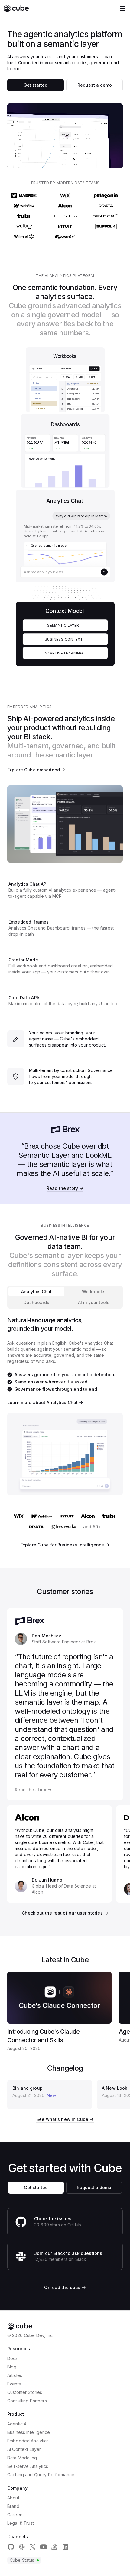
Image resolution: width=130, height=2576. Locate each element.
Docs (13, 2358)
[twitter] (33, 2547)
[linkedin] (65, 2547)
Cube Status (22, 2560)
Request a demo (95, 85)
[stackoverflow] (54, 2547)
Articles (15, 2375)
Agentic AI (17, 2424)
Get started (36, 85)
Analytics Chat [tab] (36, 1291)
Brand (13, 2506)
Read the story (62, 1188)
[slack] (22, 2547)
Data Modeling (22, 2458)
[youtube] (44, 2547)
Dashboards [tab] (36, 1302)
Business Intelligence (29, 2432)
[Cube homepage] (16, 8)
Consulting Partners (27, 2401)
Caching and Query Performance (41, 2475)
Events (14, 2384)
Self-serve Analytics (28, 2466)
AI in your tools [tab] (94, 1302)
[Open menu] (123, 8)
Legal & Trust (21, 2523)
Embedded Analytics (28, 2441)
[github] (11, 2547)
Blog (12, 2367)
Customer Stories (25, 2392)
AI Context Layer (24, 2449)
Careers (15, 2515)
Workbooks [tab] (94, 1291)
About (13, 2498)
